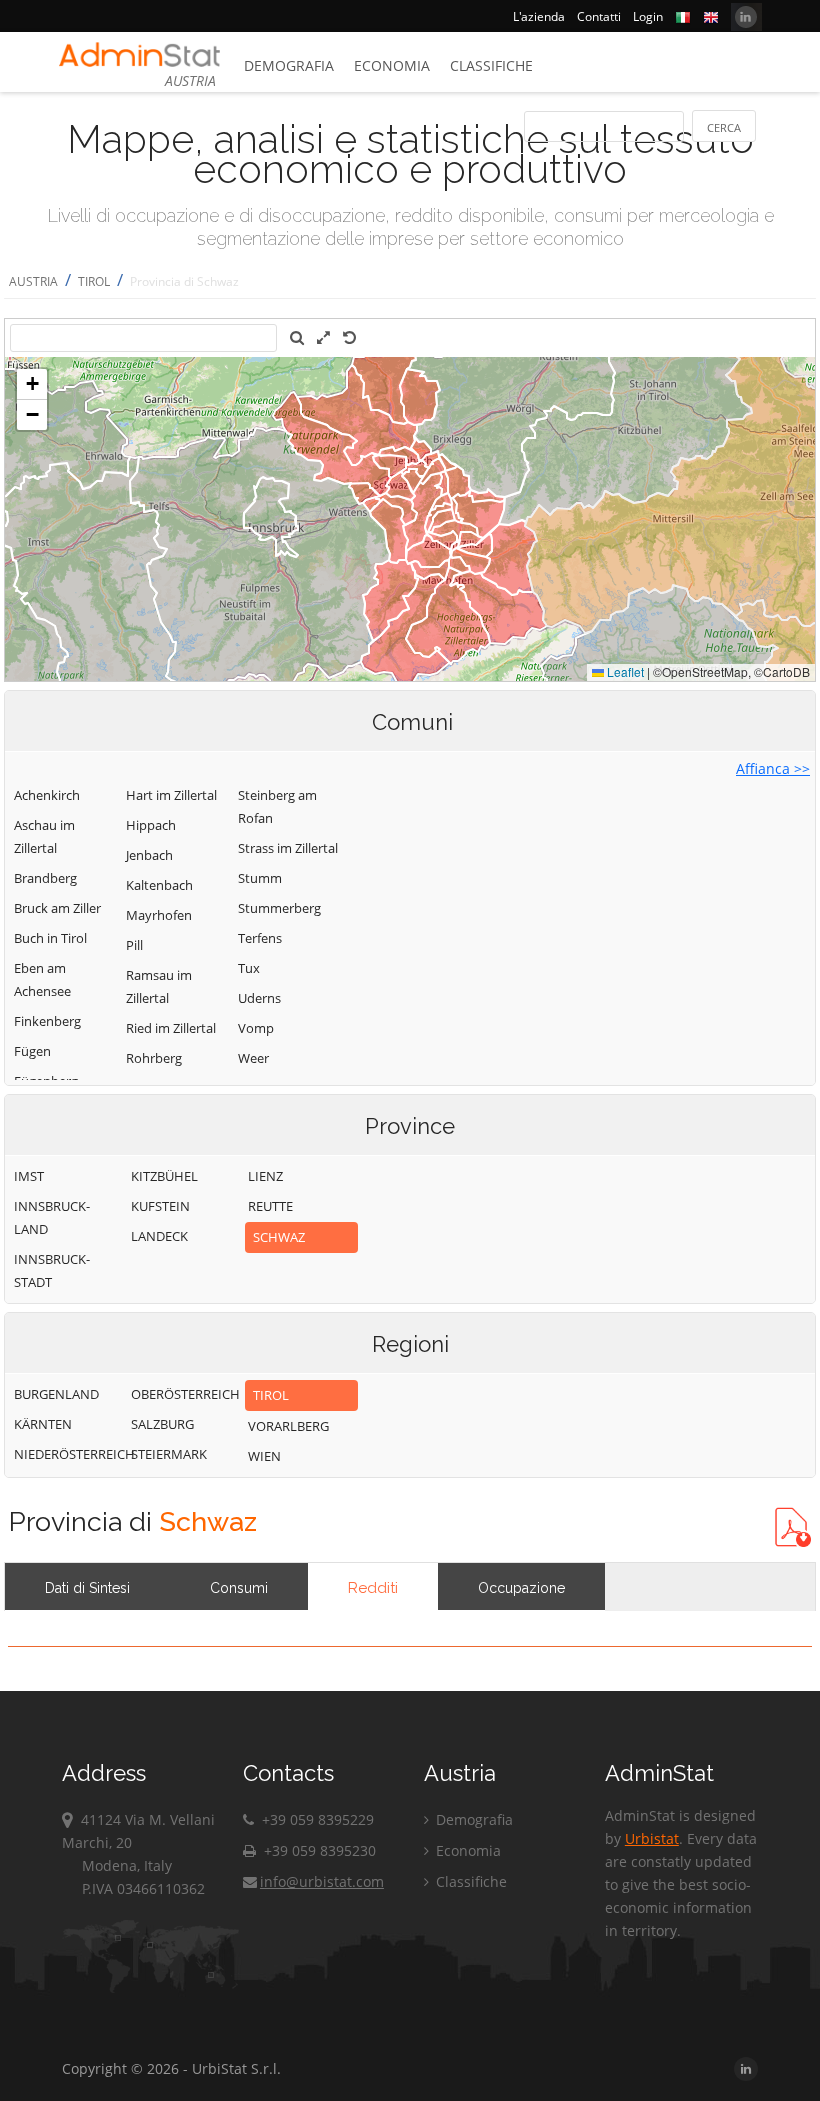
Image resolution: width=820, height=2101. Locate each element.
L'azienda (539, 16)
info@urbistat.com (322, 1881)
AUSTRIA (33, 281)
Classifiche (491, 65)
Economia (392, 65)
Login (648, 16)
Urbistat (652, 1838)
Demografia (289, 65)
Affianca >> (773, 768)
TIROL (94, 281)
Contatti (599, 16)
